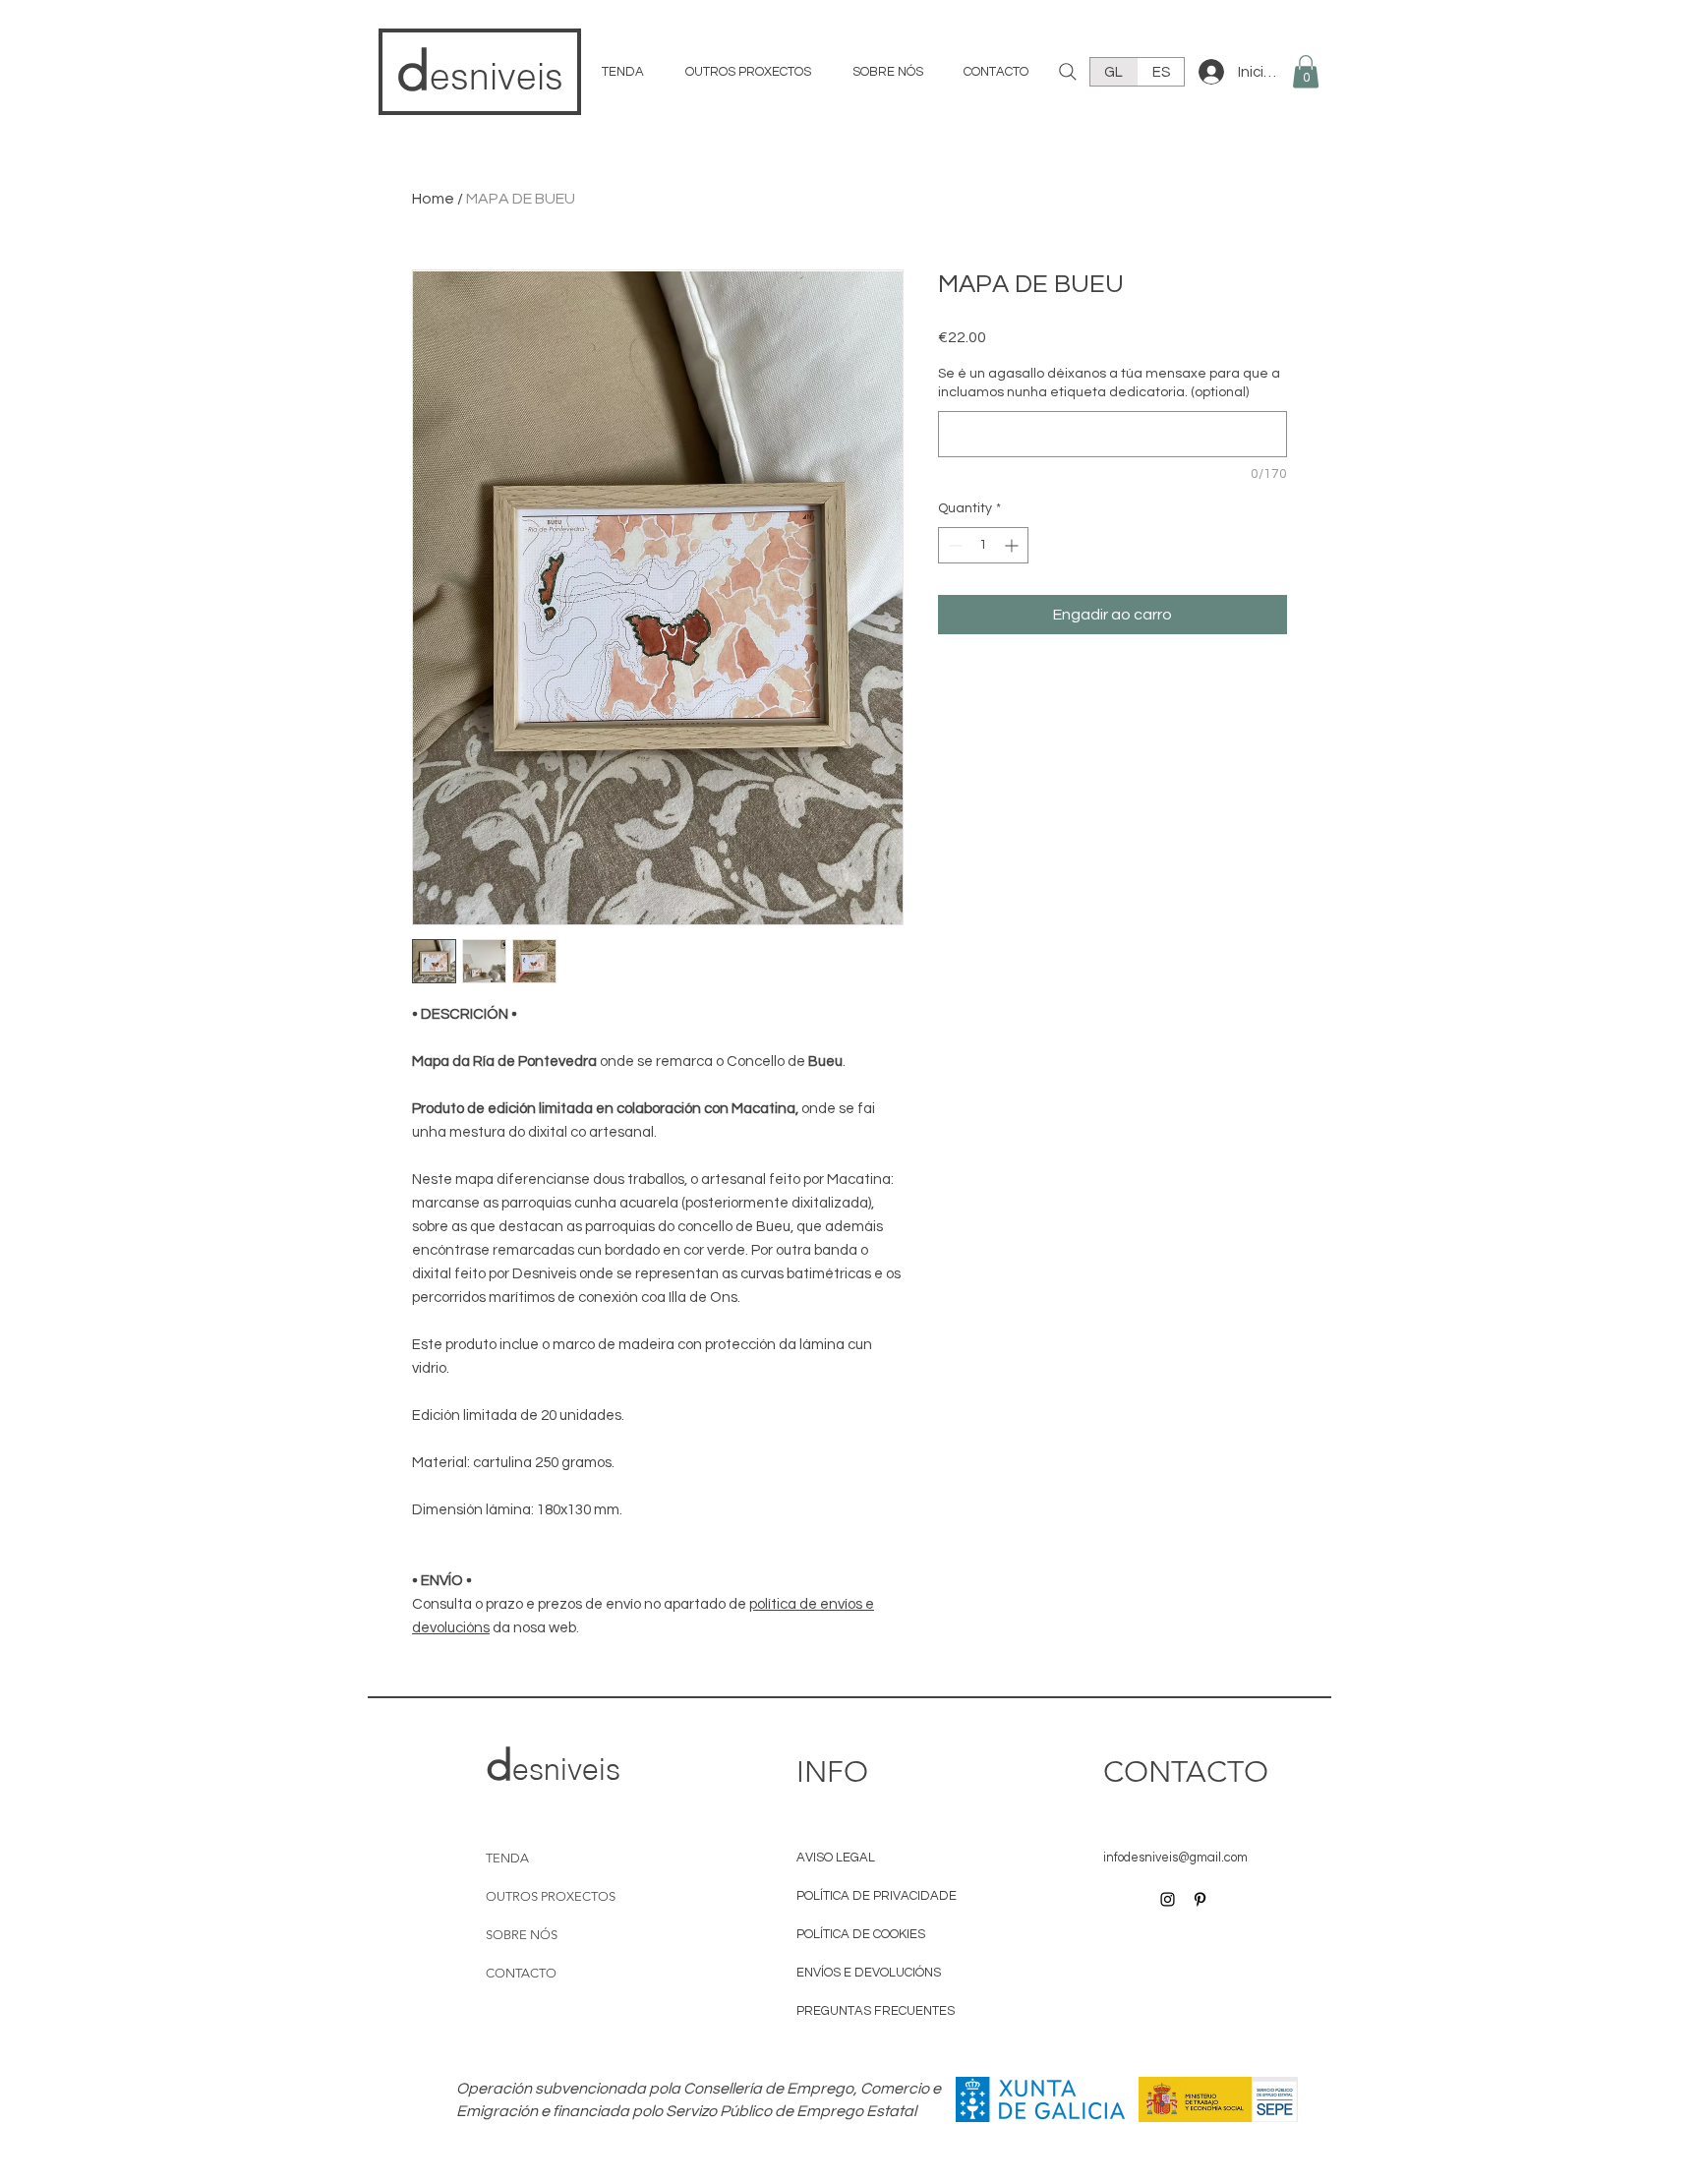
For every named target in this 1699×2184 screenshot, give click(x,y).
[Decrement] (953, 545)
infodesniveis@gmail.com (1175, 1858)
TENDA (507, 1858)
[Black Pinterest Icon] (1200, 1899)
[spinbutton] (983, 545)
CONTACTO (521, 1973)
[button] (1306, 71)
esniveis (497, 76)
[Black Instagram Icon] (1168, 1899)
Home (433, 199)
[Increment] (1013, 545)
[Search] (1068, 72)
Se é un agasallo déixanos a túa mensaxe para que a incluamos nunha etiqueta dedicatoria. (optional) (1109, 384)
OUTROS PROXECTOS (544, 1896)
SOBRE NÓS (522, 1935)
